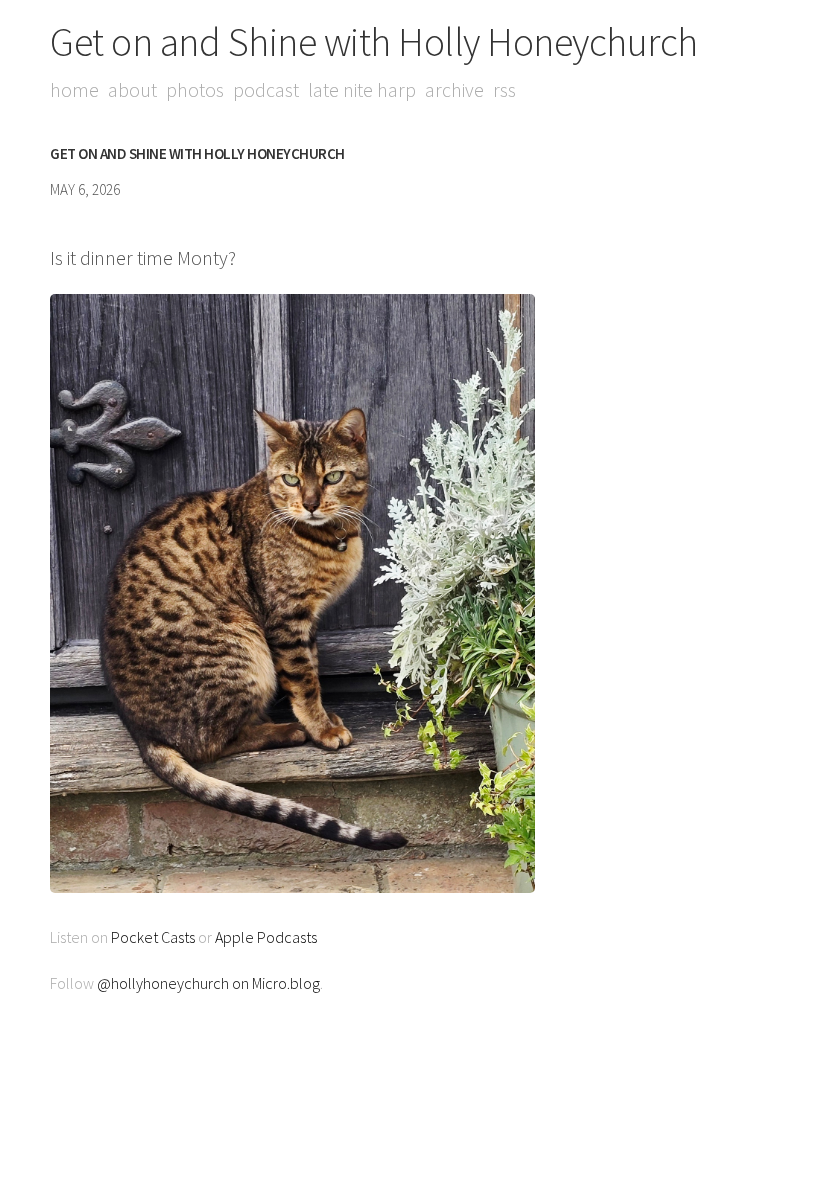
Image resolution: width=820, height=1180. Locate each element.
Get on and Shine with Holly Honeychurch (374, 42)
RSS (504, 89)
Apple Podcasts (266, 937)
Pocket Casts (153, 937)
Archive (454, 89)
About (132, 89)
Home (74, 89)
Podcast (266, 89)
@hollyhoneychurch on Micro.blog (208, 983)
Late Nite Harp (362, 89)
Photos (195, 89)
